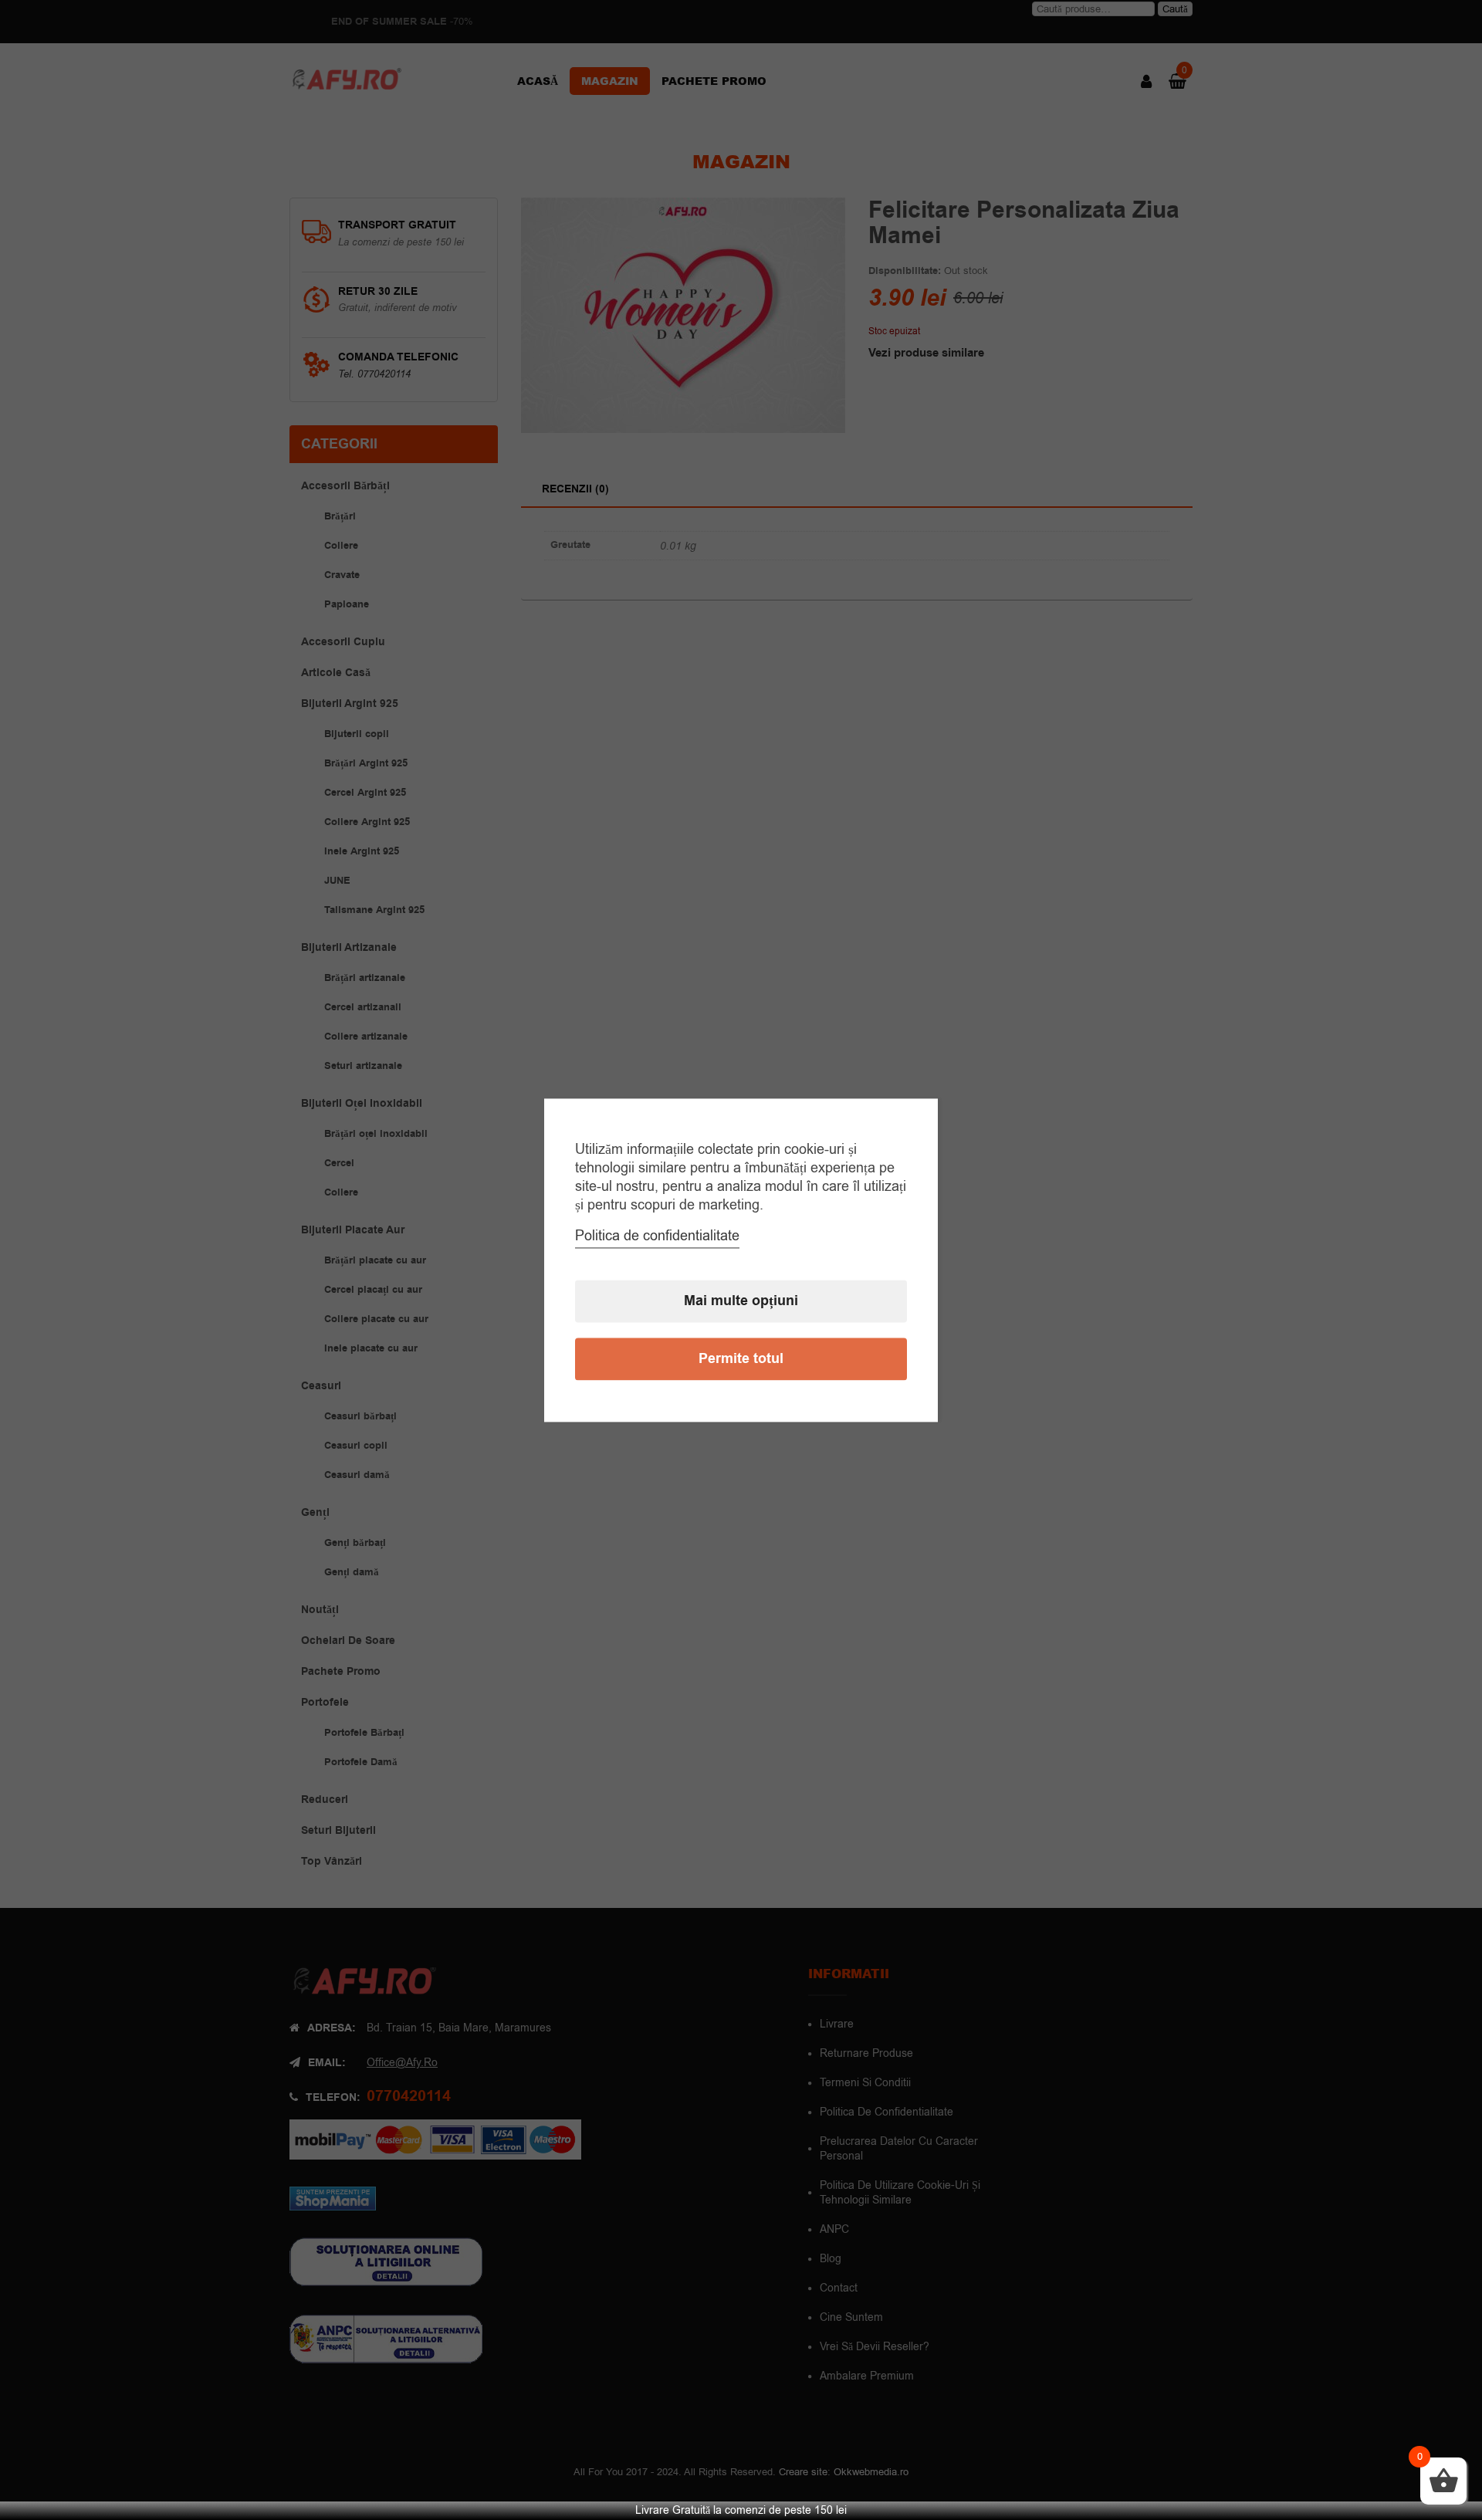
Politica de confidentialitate (657, 1236)
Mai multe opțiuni (741, 1301)
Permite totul (741, 1359)
